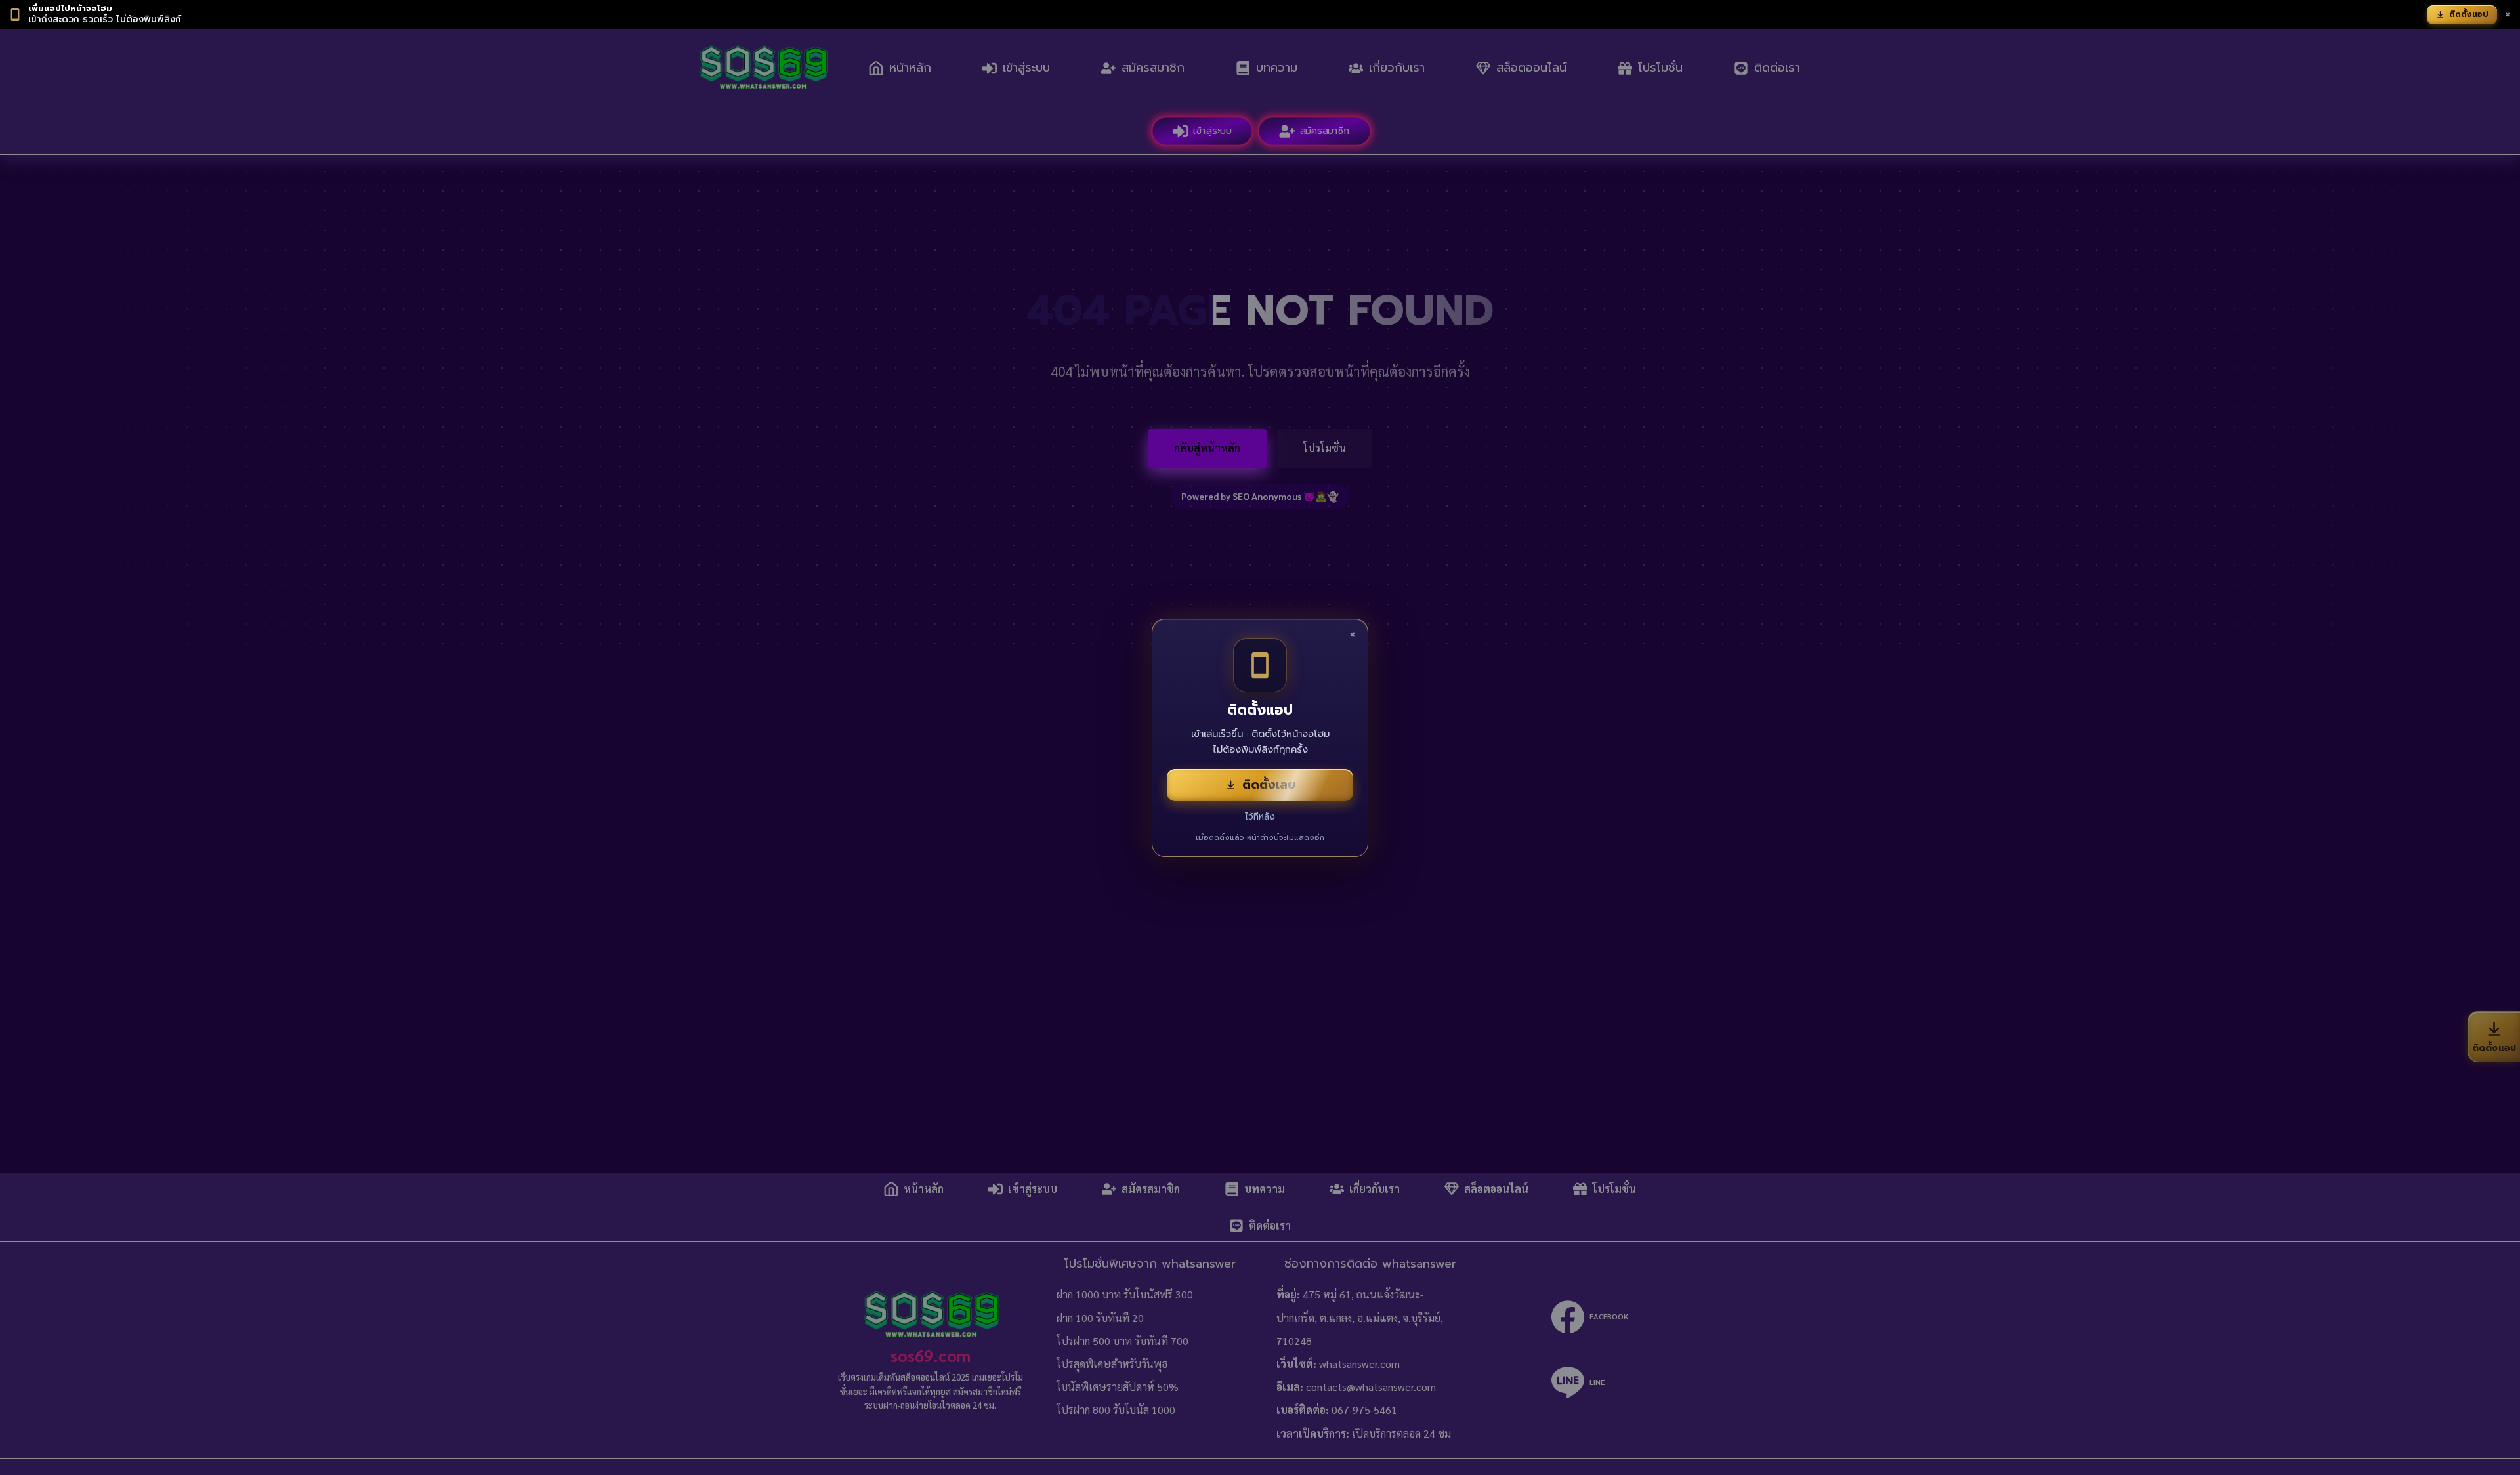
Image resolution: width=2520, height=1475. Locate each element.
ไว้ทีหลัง (1260, 817)
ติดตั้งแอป (2469, 14)
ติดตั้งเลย (1269, 785)
